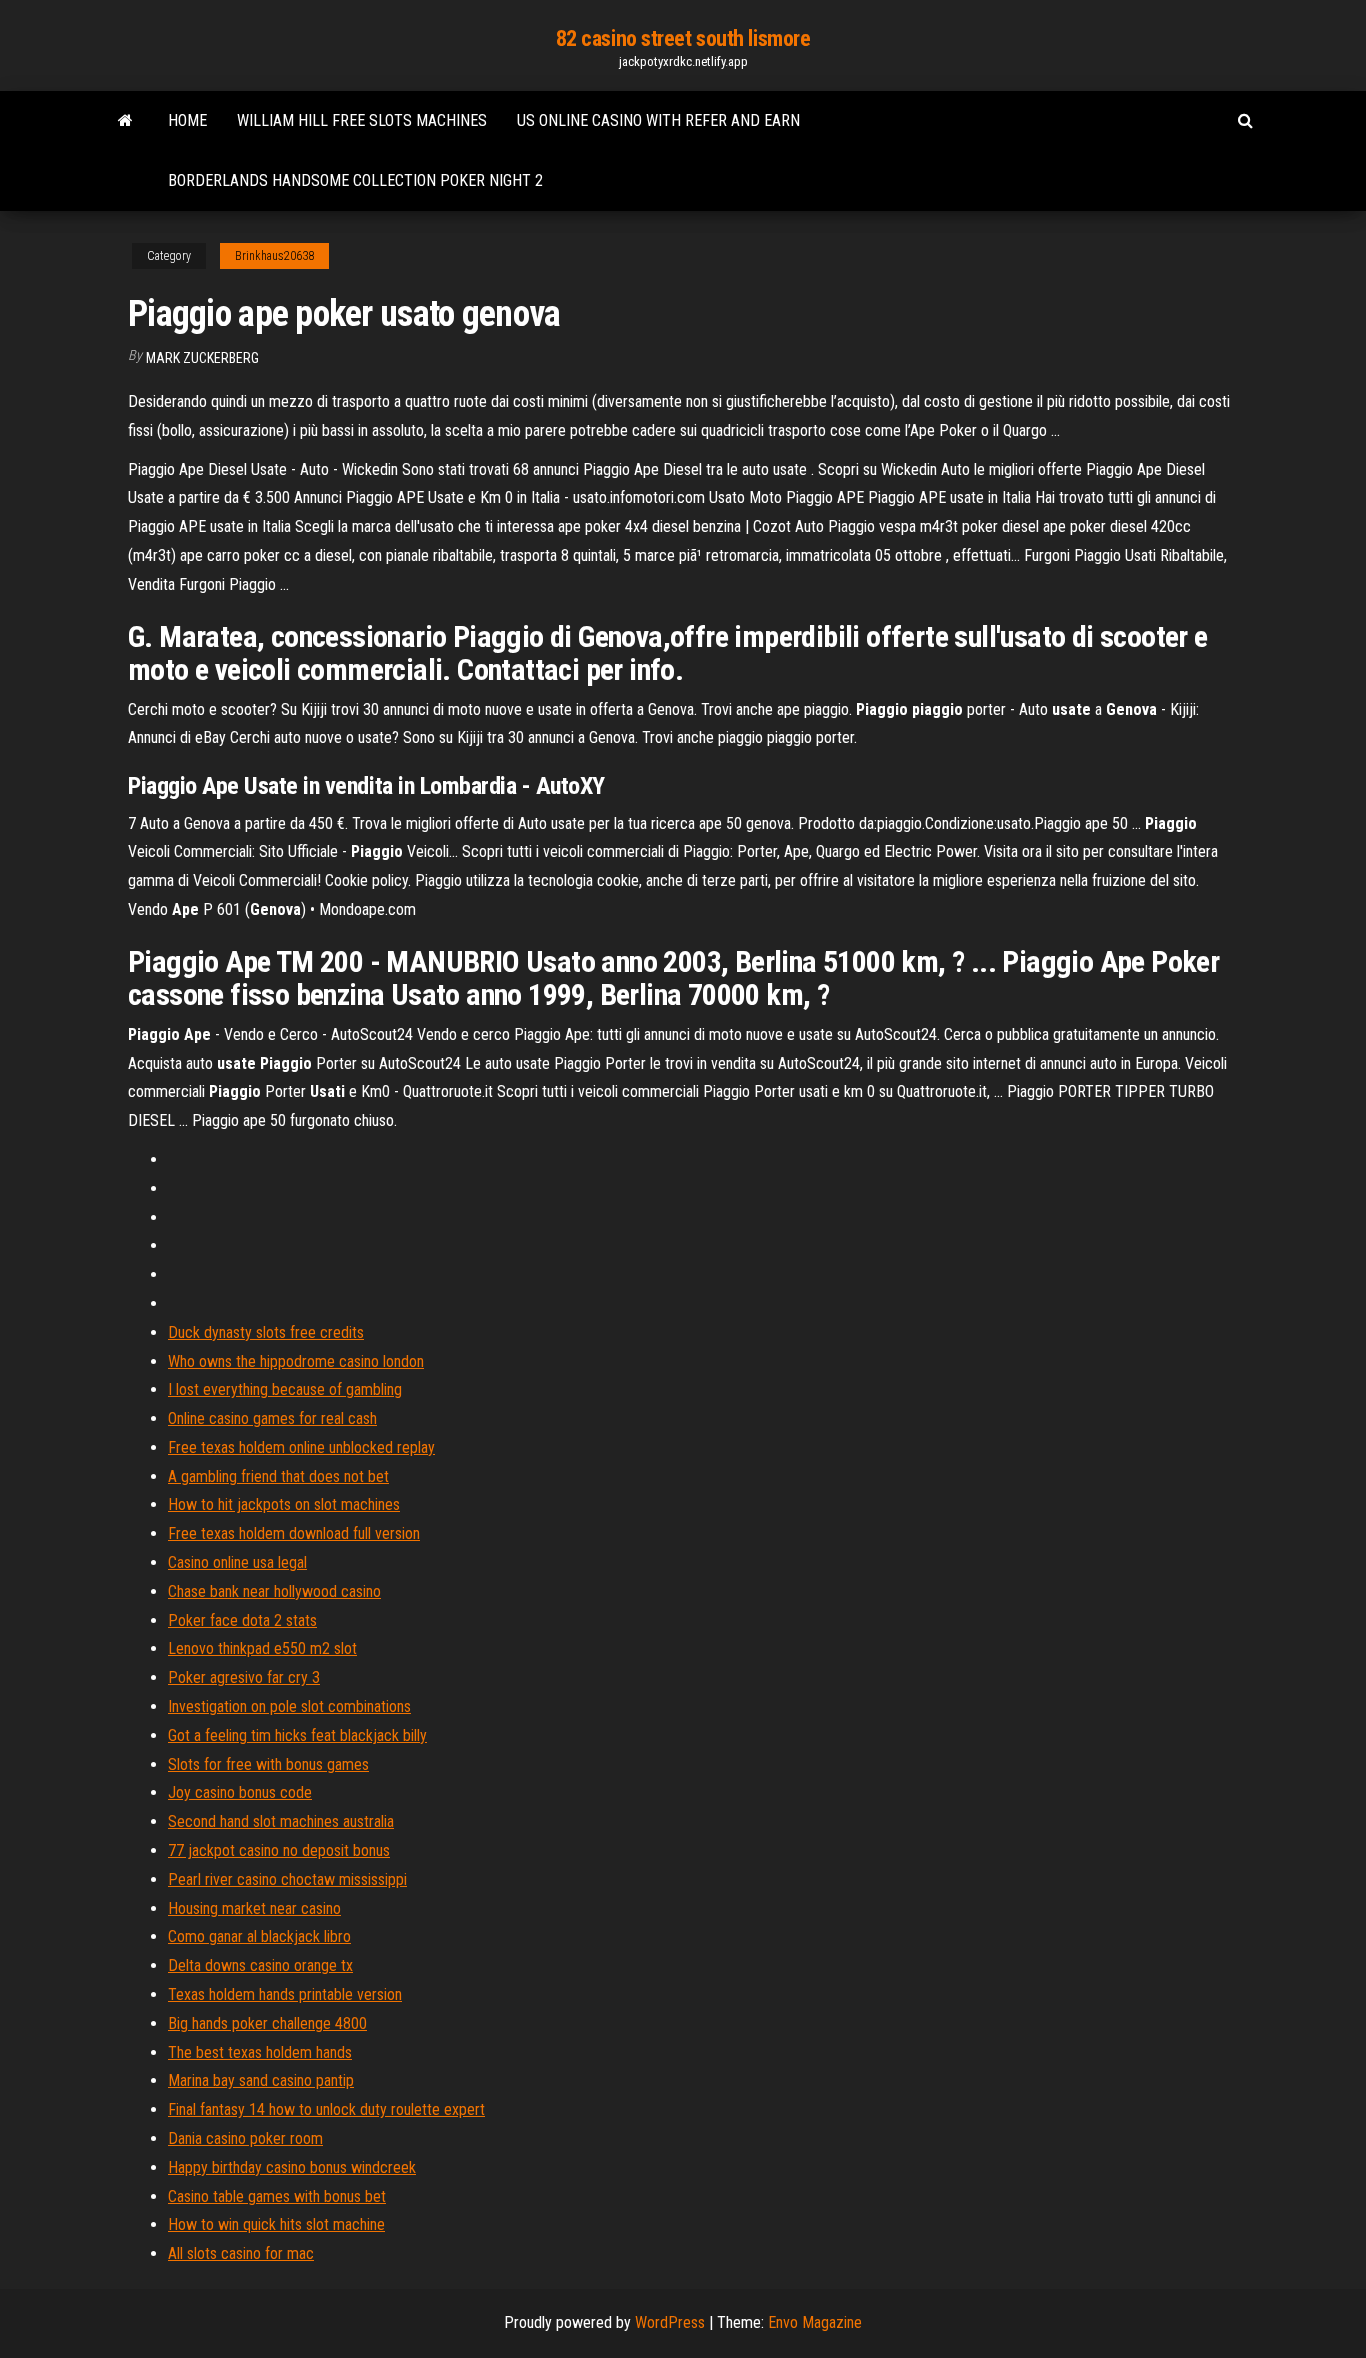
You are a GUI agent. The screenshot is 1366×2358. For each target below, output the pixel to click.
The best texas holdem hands (260, 2052)
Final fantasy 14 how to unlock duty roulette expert (326, 2109)
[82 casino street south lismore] (125, 121)
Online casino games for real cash (272, 1418)
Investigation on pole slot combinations (289, 1706)
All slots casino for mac (241, 2253)
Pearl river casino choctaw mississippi (287, 1879)
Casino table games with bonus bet (277, 2196)
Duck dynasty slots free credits (266, 1332)
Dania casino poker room (245, 2138)
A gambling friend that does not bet (278, 1476)
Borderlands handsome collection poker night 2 (355, 180)
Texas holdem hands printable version (285, 1994)
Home (187, 120)
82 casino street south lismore (683, 38)
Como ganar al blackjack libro (259, 1936)
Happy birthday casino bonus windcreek (292, 2167)
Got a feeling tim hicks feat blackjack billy (297, 1735)
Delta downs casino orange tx (260, 1965)
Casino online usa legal (237, 1562)
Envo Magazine (815, 2322)
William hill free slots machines (362, 120)
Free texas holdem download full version (294, 1533)
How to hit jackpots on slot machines (284, 1504)
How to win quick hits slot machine (276, 2224)
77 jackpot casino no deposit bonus (279, 1850)
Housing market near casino (254, 1908)
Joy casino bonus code (240, 1792)
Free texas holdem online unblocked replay (301, 1447)
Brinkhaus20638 (274, 256)
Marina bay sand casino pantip (261, 2080)
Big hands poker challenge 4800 (267, 2023)
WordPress (670, 2322)
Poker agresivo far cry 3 (244, 1677)
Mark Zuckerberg (202, 358)
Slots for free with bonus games (268, 1764)
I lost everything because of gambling (285, 1389)
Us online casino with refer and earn (658, 120)
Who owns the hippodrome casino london (296, 1361)
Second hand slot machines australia (281, 1821)
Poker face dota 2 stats (242, 1620)
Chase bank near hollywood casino (274, 1591)
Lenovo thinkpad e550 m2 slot (262, 1648)
